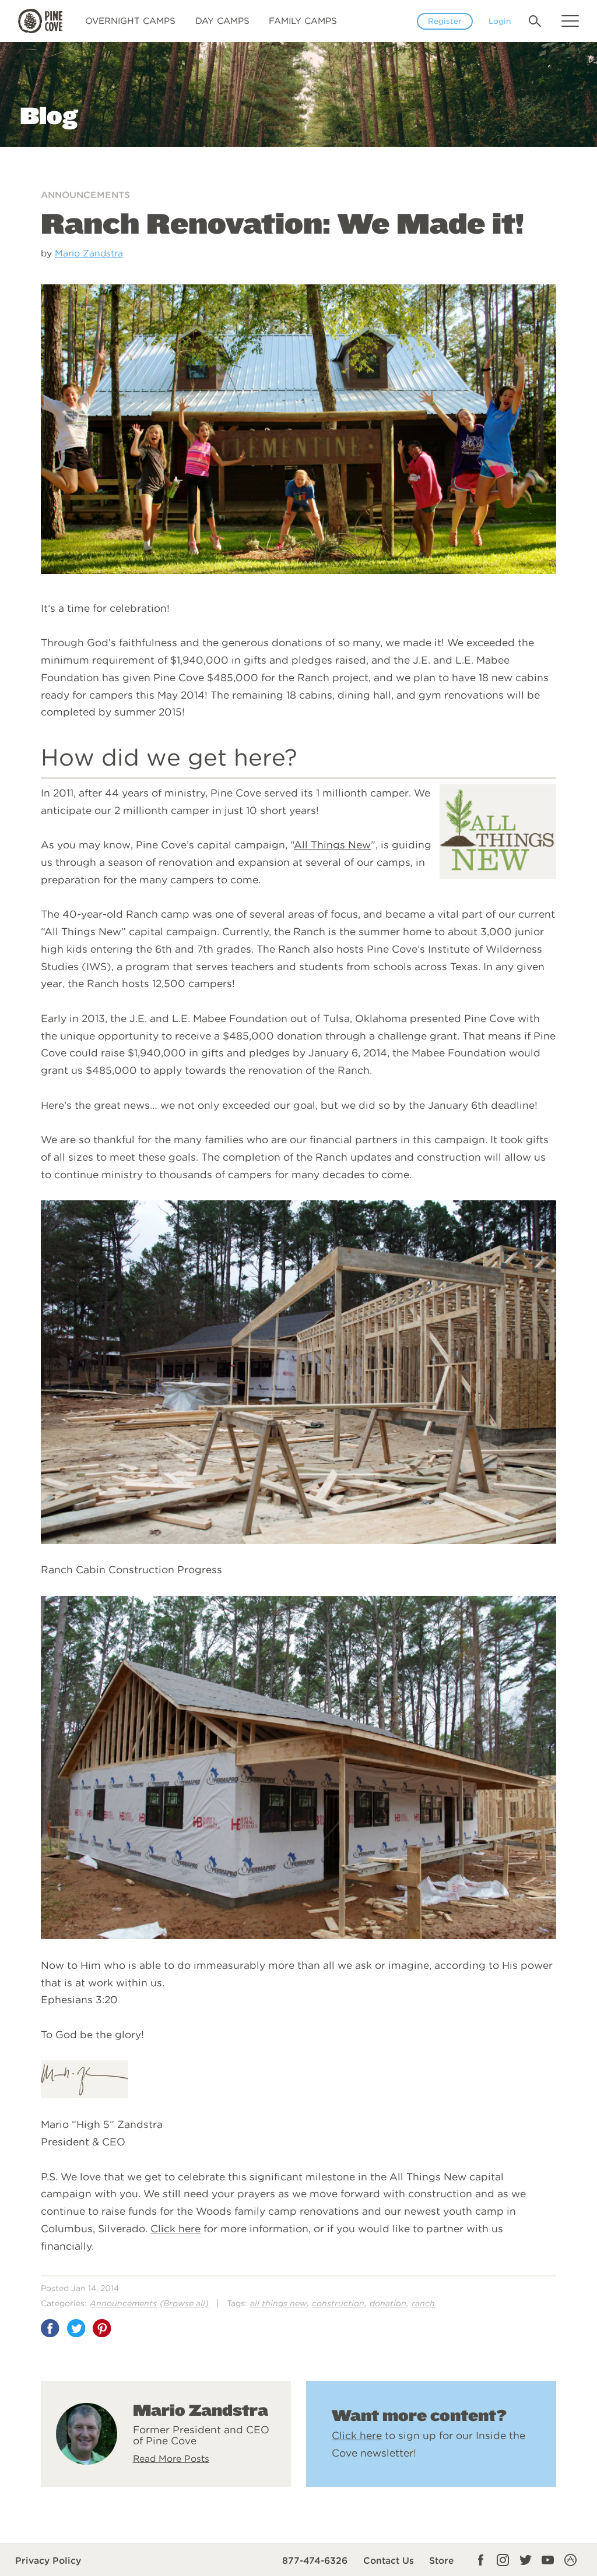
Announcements (85, 195)
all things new (278, 2303)
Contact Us (389, 2561)
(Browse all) (184, 2303)
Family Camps (303, 21)
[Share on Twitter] (76, 2328)
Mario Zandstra (89, 253)
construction (338, 2303)
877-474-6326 (315, 2561)
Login (500, 21)
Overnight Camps (130, 21)
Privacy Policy (48, 2561)
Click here (175, 2228)
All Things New (332, 845)
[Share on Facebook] (50, 2328)
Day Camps (222, 21)
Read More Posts (171, 2459)
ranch (423, 2303)
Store (442, 2561)
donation (388, 2303)
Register (445, 21)
